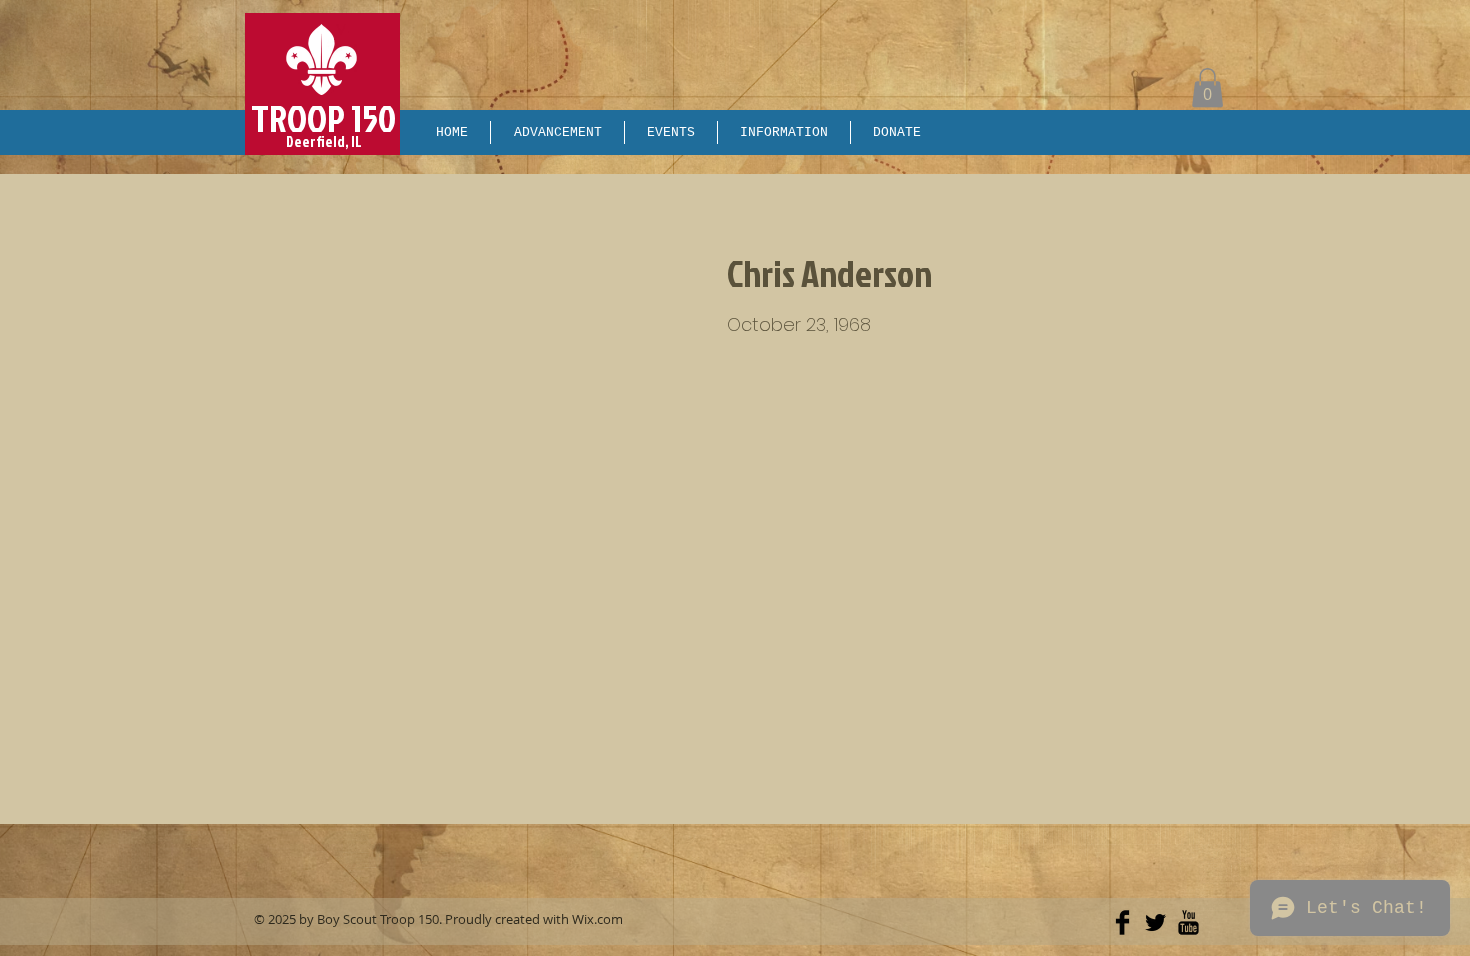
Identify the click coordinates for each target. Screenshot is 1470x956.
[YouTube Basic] (1188, 922)
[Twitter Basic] (1155, 922)
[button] (1207, 87)
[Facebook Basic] (1122, 922)
